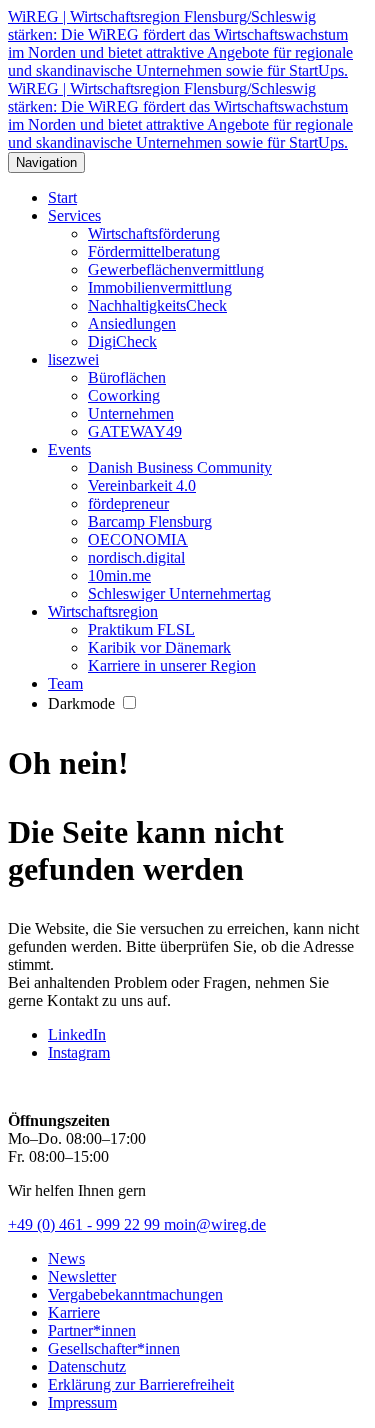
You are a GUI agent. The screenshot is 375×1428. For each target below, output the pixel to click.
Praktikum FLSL (141, 629)
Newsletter (82, 1276)
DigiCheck (122, 341)
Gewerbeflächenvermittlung (176, 269)
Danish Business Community (180, 467)
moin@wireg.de (215, 1224)
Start (62, 197)
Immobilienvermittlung (160, 287)
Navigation (46, 162)
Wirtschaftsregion (103, 611)
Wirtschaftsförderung (154, 233)
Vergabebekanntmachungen (135, 1294)
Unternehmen (131, 413)
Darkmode (83, 703)
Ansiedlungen (132, 323)
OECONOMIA (138, 539)
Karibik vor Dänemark (159, 647)
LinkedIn (77, 1034)
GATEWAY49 (135, 431)
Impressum (82, 1402)
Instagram (79, 1052)
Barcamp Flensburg (150, 521)
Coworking (124, 395)
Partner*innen (92, 1330)
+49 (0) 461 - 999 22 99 (86, 1224)
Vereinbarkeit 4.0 (142, 485)
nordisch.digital (136, 557)
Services (74, 215)
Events (69, 449)
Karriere (74, 1312)
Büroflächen (127, 377)
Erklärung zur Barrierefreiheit (141, 1384)
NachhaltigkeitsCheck (157, 305)
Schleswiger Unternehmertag (179, 593)
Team (65, 683)
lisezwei (73, 359)
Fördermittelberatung (154, 251)
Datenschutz (87, 1366)
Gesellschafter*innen (114, 1348)
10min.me (119, 575)
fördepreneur (128, 503)
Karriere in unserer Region (172, 665)
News (66, 1258)
